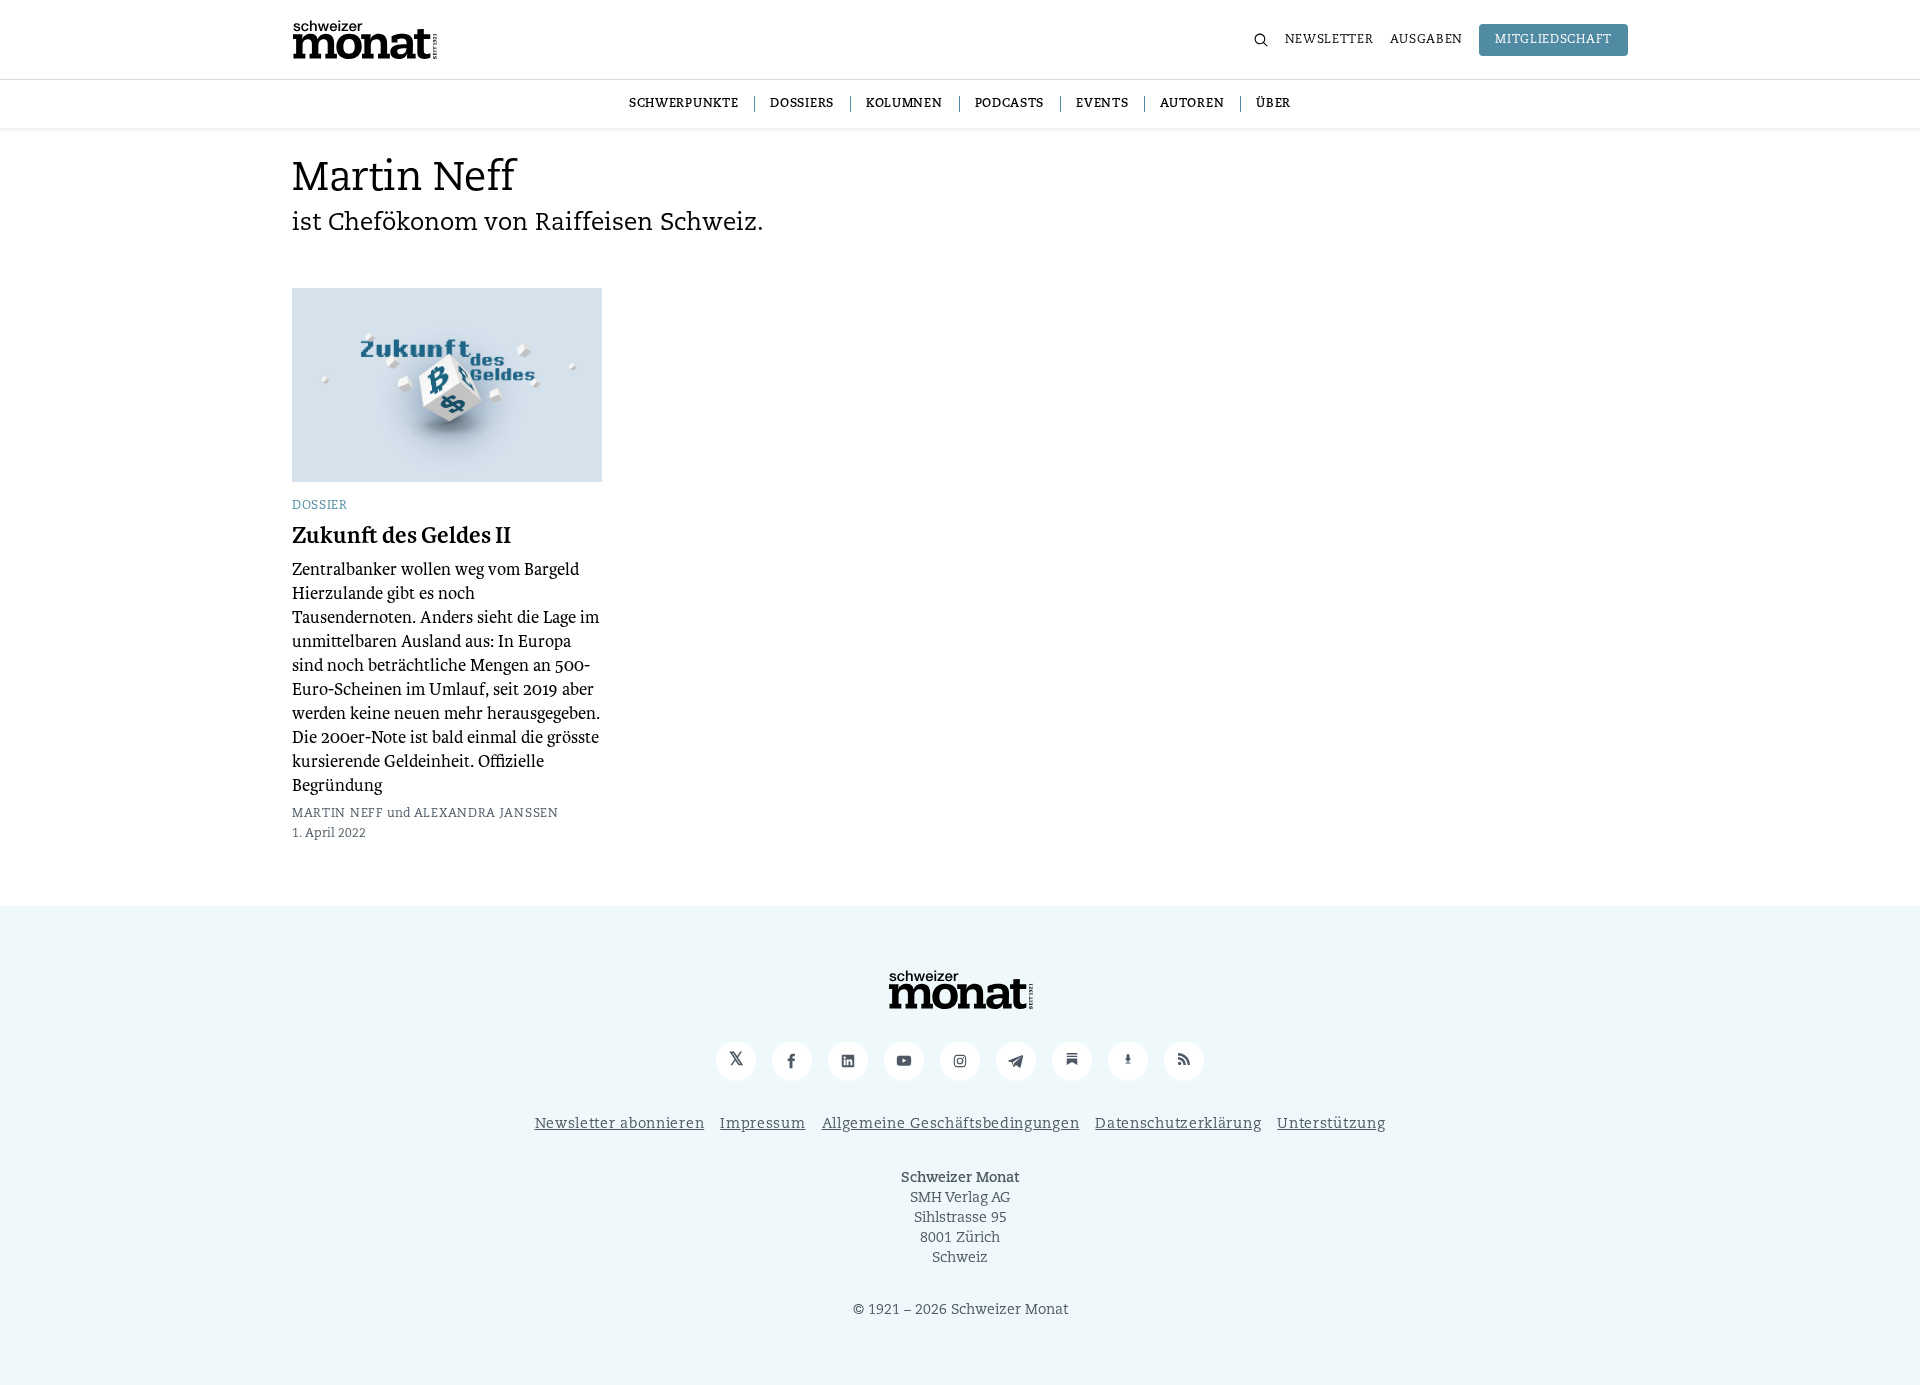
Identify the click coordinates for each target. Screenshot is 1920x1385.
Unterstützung (1331, 1124)
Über (1273, 104)
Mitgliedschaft (1553, 40)
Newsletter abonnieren (620, 1124)
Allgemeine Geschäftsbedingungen (951, 1124)
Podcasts (1010, 104)
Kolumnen (904, 104)
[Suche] (1261, 40)
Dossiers (802, 104)
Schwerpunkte (683, 104)
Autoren (1192, 104)
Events (1102, 104)
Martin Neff (338, 814)
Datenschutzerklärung (1178, 1124)
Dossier (320, 506)
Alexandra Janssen (486, 814)
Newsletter (1329, 40)
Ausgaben (1427, 40)
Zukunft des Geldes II (401, 536)
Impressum (762, 1124)
